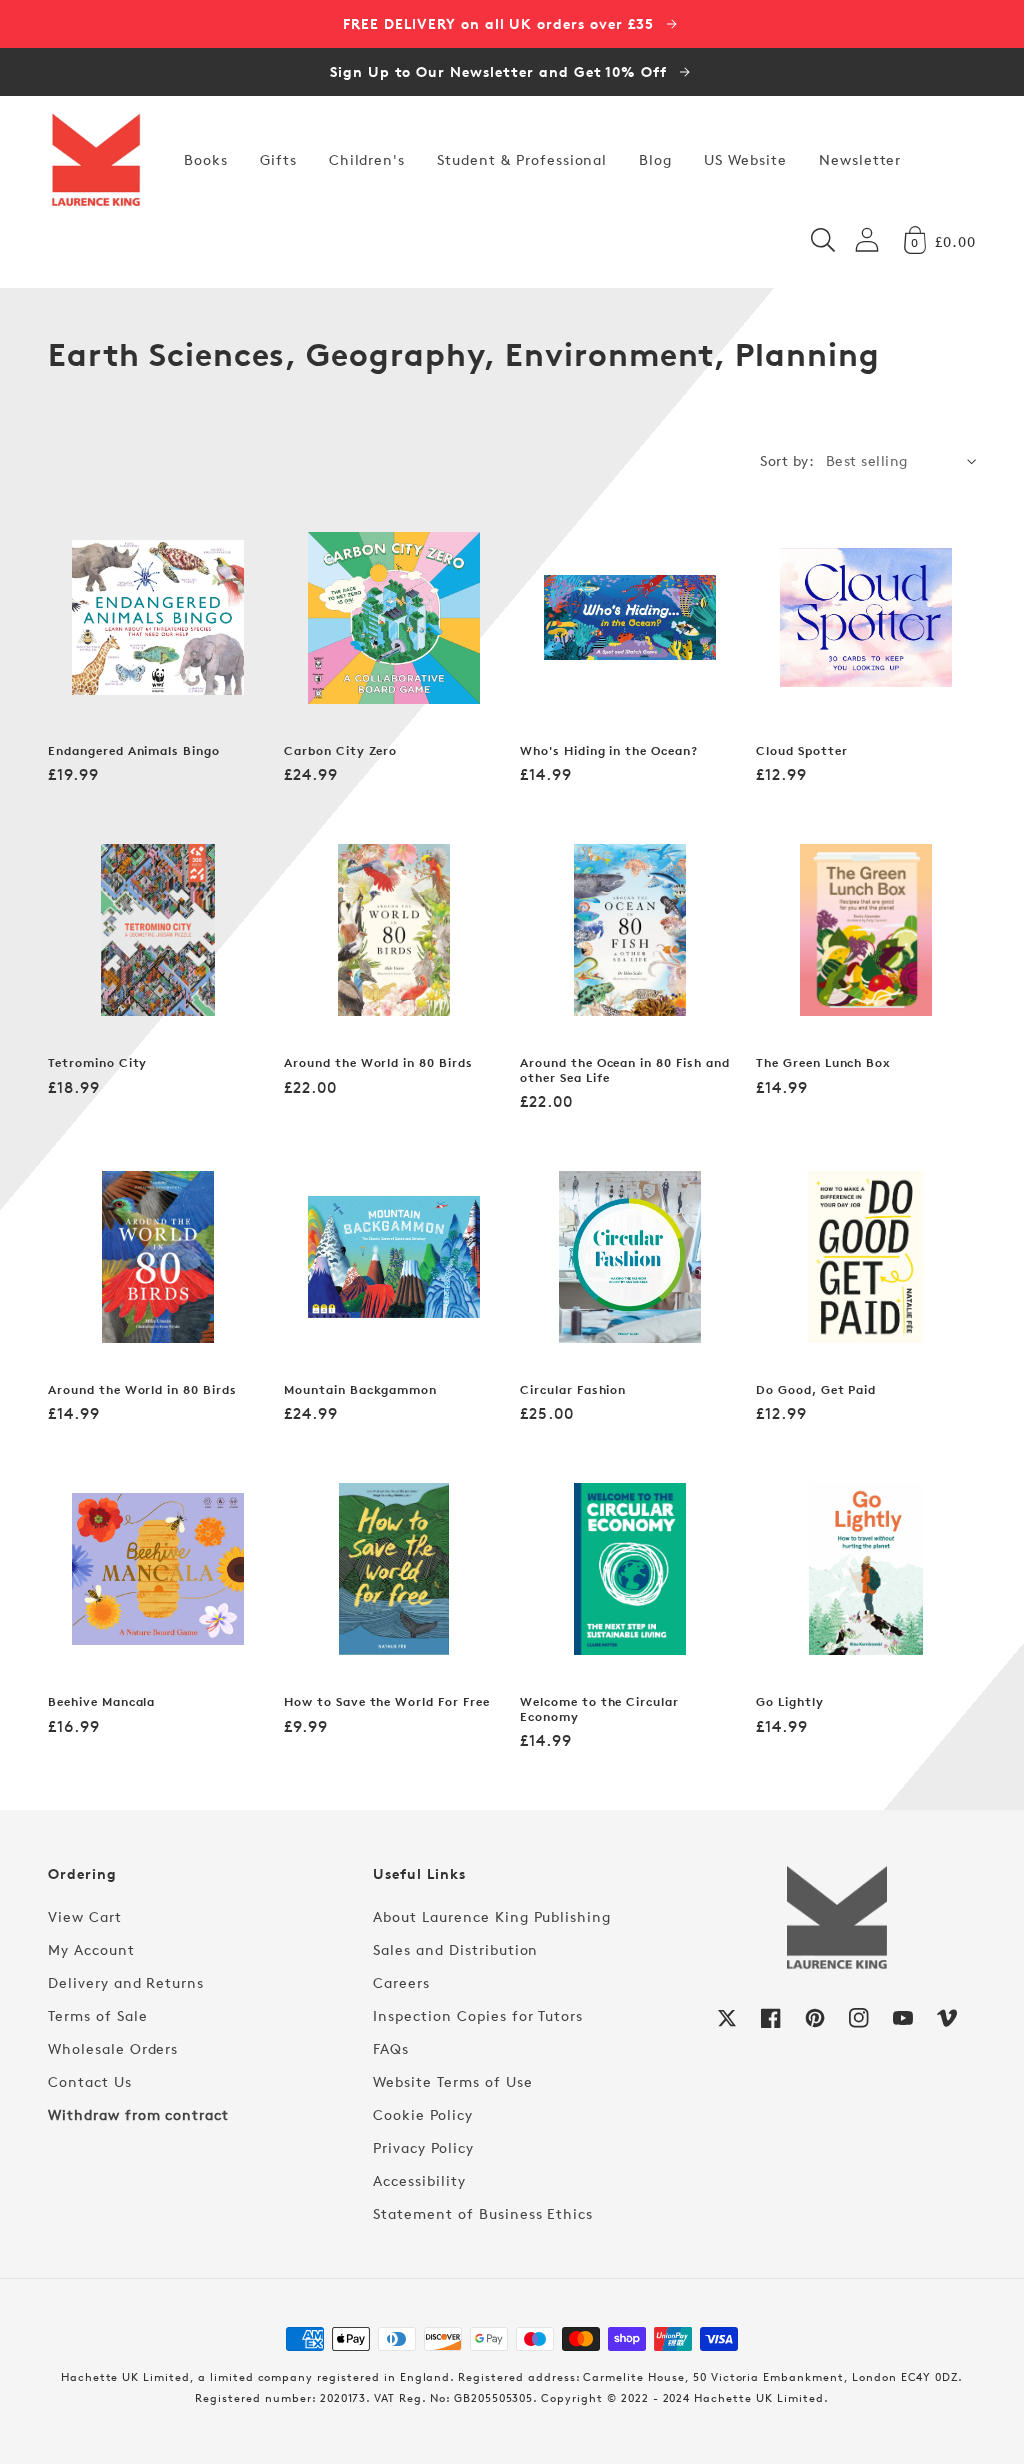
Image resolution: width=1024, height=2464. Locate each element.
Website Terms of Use (452, 2081)
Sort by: (787, 460)
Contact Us (90, 2081)
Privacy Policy (423, 2147)
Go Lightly (790, 1702)
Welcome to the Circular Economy (599, 1709)
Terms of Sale (97, 2015)
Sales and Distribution (455, 1949)
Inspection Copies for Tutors (478, 2015)
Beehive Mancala (101, 1702)
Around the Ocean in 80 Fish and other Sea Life (625, 1070)
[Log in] (867, 239)
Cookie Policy (422, 2114)
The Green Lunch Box (823, 1063)
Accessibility (419, 2180)
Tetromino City (97, 1063)
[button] (823, 240)
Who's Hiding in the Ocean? (609, 751)
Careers (401, 1982)
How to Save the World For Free (387, 1702)
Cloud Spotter (801, 751)
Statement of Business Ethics (483, 2213)
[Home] (96, 160)
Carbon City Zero (340, 751)
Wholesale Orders (113, 2048)
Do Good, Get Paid (816, 1390)
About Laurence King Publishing (492, 1916)
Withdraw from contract (138, 2114)
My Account (91, 1949)
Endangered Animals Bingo (134, 751)
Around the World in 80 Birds (378, 1063)
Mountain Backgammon (360, 1390)
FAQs (391, 2048)
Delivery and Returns (126, 1982)
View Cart (85, 1916)
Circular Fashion (573, 1390)
